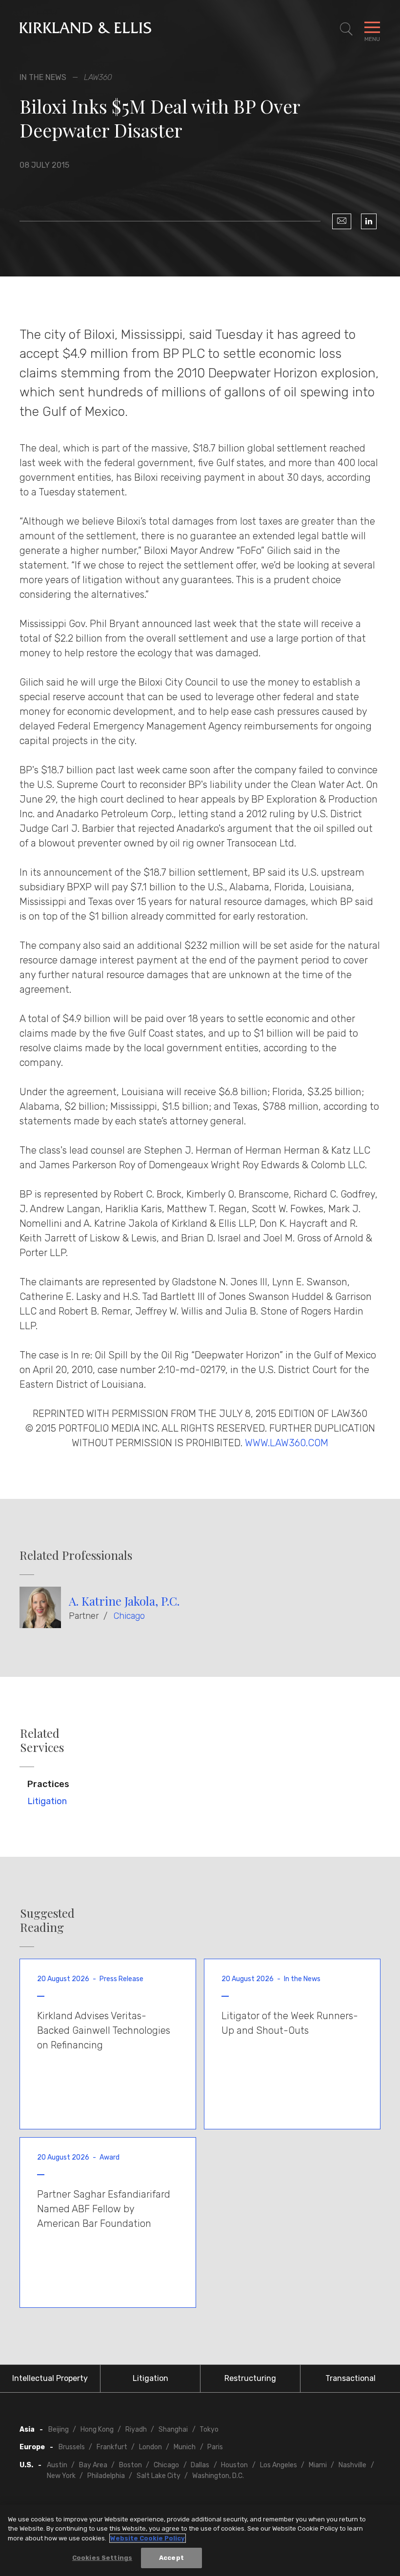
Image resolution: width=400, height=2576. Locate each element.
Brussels (72, 2447)
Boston (130, 2465)
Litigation (47, 1801)
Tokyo (209, 2429)
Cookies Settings (102, 2558)
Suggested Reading (47, 1920)
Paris (215, 2447)
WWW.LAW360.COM (287, 1443)
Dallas (200, 2465)
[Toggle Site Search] (346, 29)
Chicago (129, 1616)
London (150, 2447)
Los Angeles (279, 2465)
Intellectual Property (50, 2378)
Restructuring (250, 2378)
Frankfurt (112, 2447)
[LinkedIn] (369, 221)
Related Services (42, 1740)
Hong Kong (97, 2429)
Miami (318, 2465)
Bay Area (93, 2465)
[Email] (342, 221)
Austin (57, 2465)
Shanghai (173, 2429)
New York (61, 2476)
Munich (185, 2447)
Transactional (350, 2378)
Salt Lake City (159, 2476)
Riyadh (136, 2429)
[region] (200, 2540)
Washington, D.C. (218, 2476)
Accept (171, 2558)
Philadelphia (106, 2476)
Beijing (59, 2429)
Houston (234, 2465)
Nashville (352, 2465)
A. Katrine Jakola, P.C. (124, 1601)
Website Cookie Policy (148, 2538)
